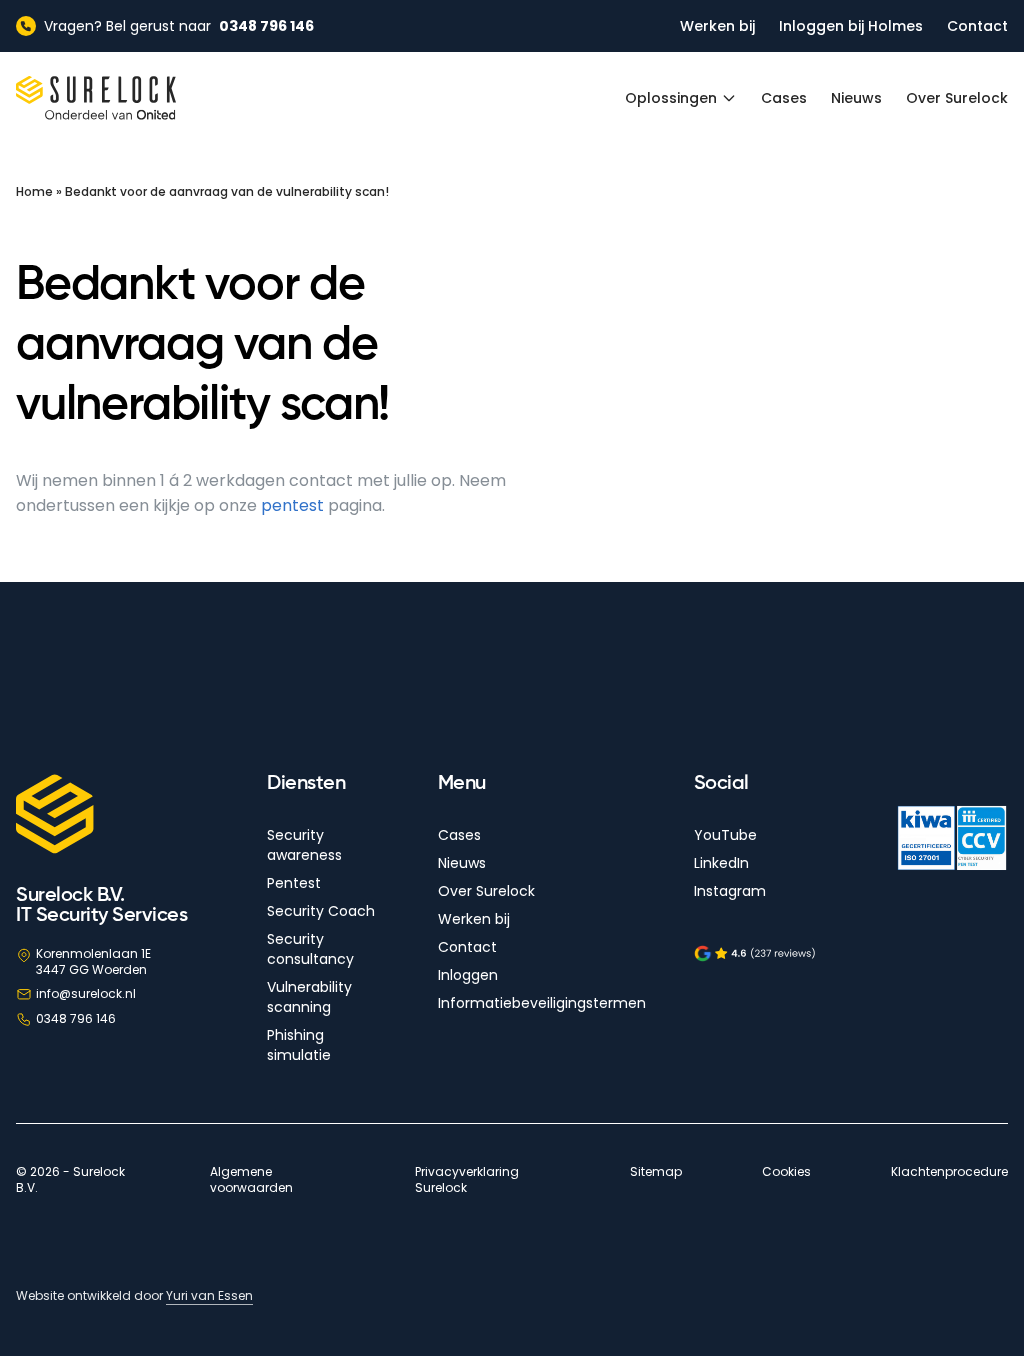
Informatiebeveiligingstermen (542, 1003)
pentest (292, 505)
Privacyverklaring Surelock (467, 1180)
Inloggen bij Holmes (851, 26)
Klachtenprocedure (949, 1172)
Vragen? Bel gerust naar (179, 26)
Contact (977, 26)
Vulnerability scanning (309, 997)
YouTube (725, 835)
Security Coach (321, 911)
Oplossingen (671, 98)
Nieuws (856, 98)
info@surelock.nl (86, 993)
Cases (784, 98)
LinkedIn (721, 863)
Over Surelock (957, 98)
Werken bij (717, 26)
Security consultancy (310, 949)
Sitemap (656, 1172)
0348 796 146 (76, 1018)
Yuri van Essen (209, 1295)
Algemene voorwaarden (251, 1180)
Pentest (294, 883)
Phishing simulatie (299, 1045)
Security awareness (304, 845)
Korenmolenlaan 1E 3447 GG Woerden (93, 961)
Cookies (786, 1172)
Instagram (730, 891)
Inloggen (468, 975)
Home (34, 191)
